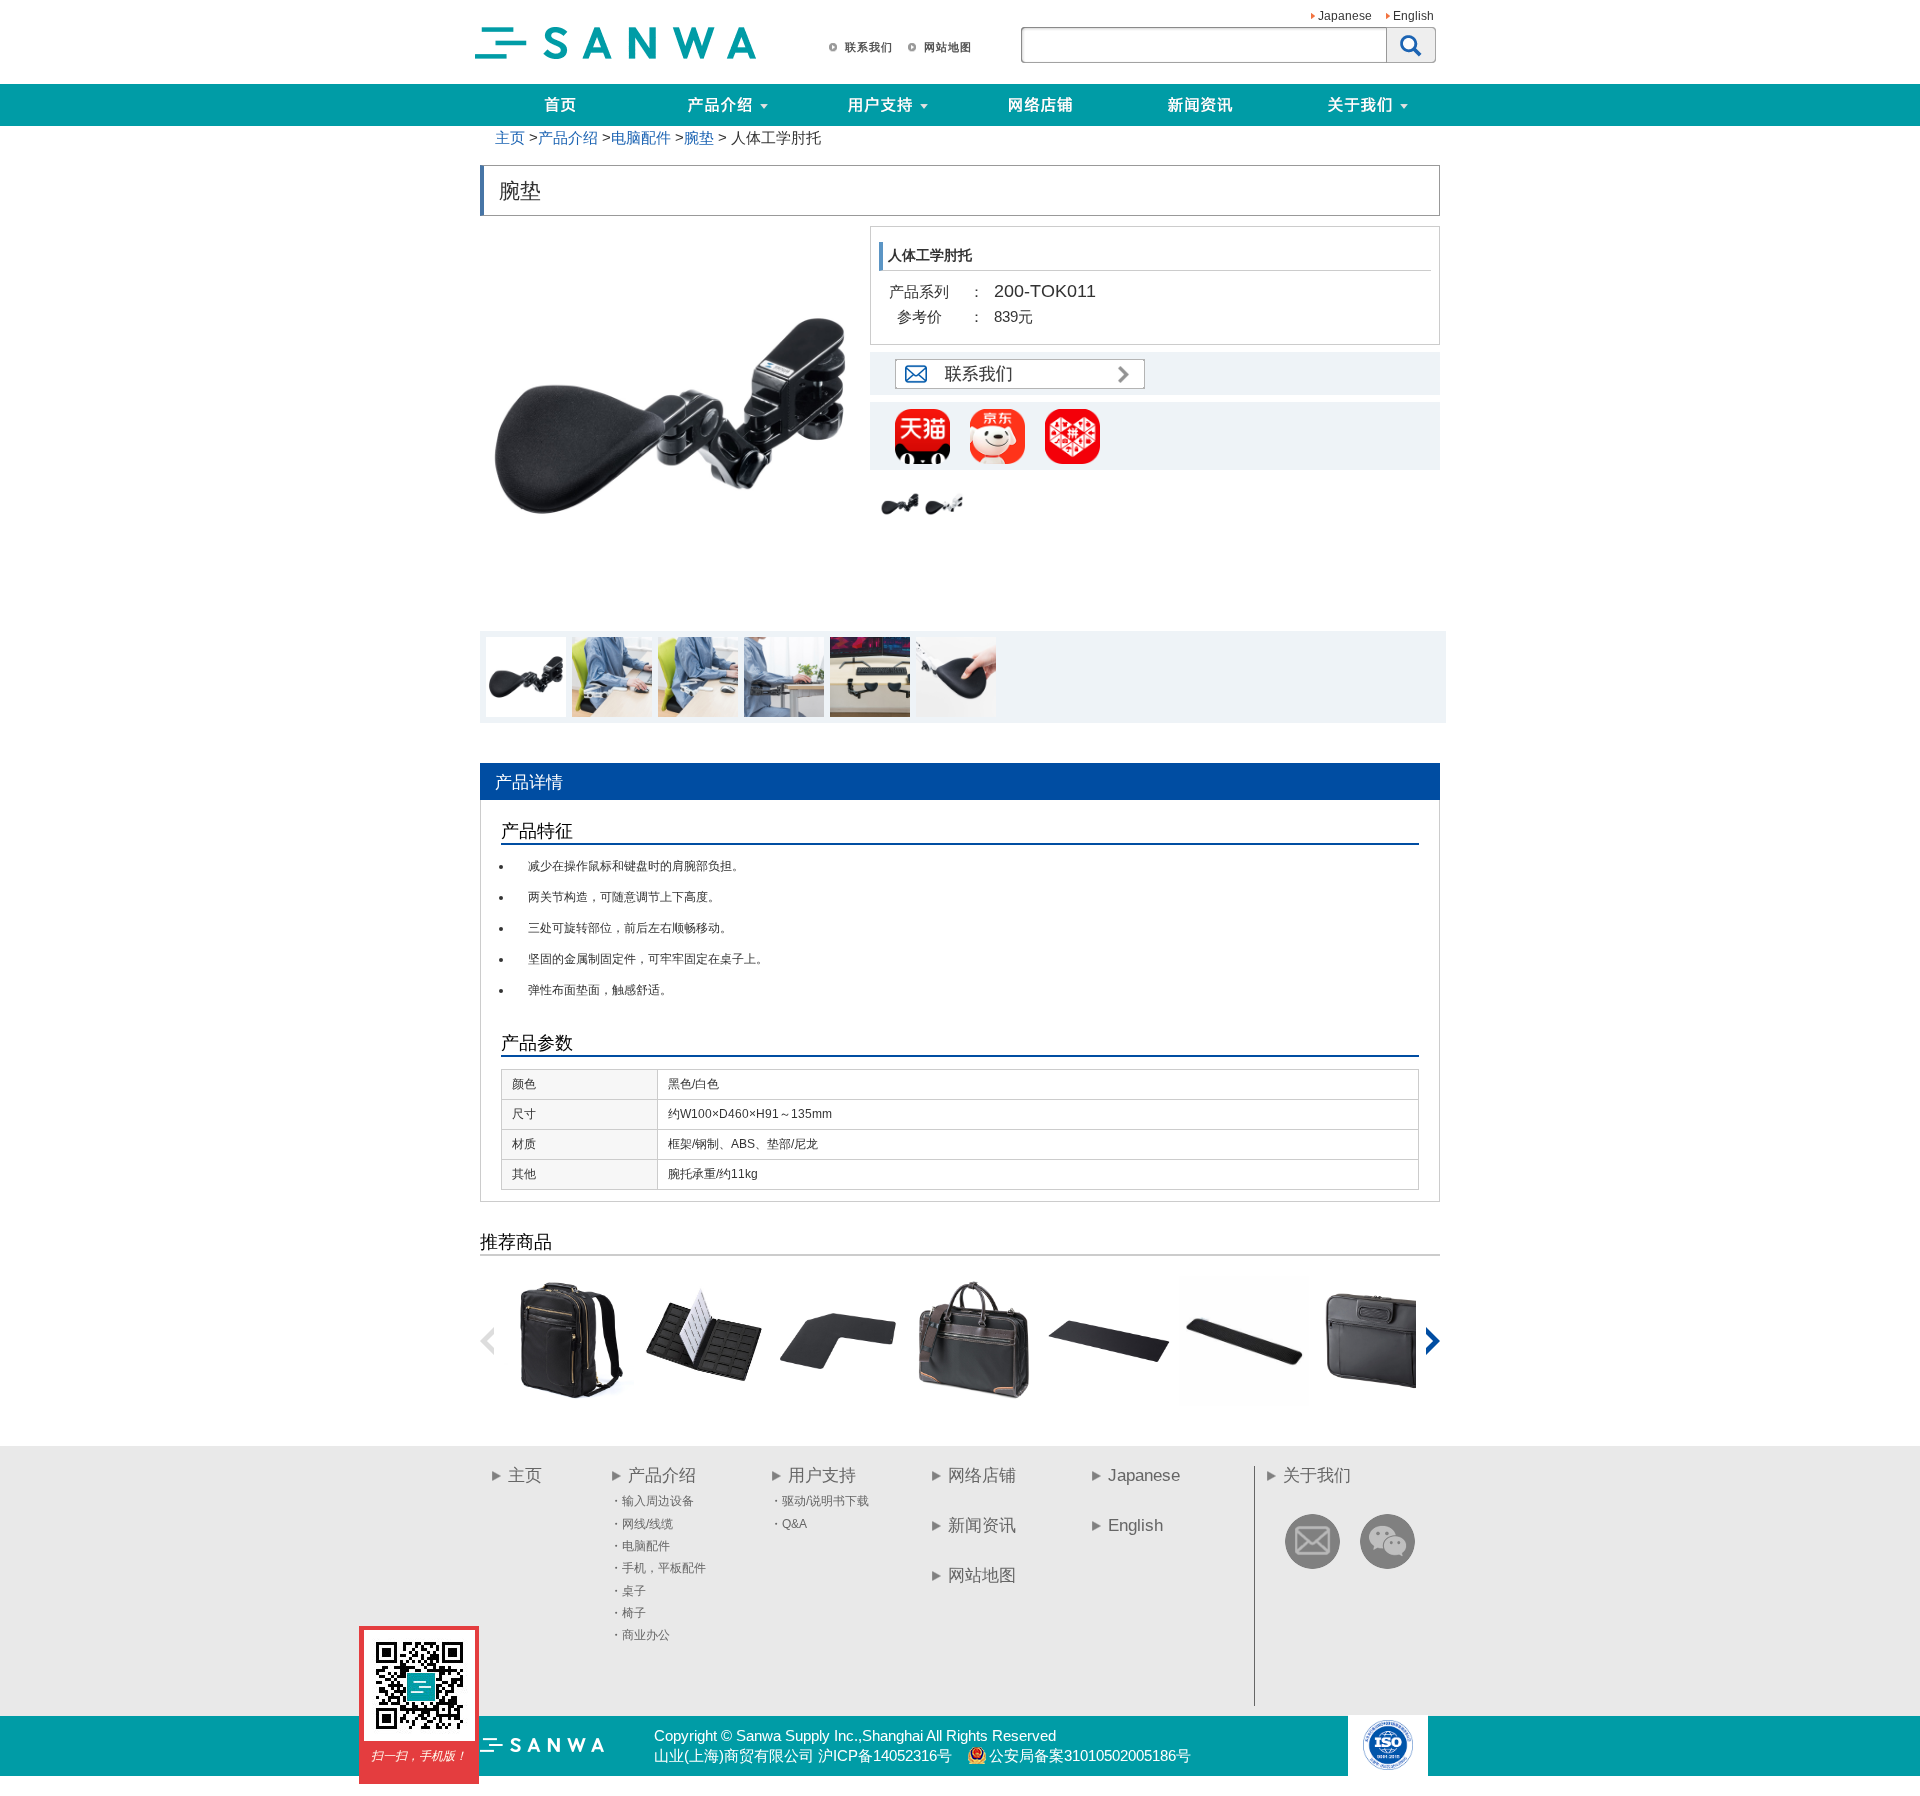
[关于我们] (1437, 105)
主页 (510, 137)
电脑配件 (641, 137)
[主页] (560, 105)
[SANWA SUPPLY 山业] (616, 58)
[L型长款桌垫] (839, 1398)
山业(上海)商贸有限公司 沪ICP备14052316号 (803, 1755)
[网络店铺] (1040, 105)
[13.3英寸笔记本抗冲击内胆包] (1379, 1398)
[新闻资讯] (1200, 105)
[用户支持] (957, 105)
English (1413, 16)
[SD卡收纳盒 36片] (704, 1398)
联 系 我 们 (868, 47)
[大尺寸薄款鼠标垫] (1109, 1398)
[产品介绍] (720, 105)
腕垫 (699, 137)
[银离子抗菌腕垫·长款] (1244, 1398)
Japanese (1345, 16)
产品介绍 (568, 137)
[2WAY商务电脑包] (974, 1398)
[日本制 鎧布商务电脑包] (569, 1398)
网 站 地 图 (947, 47)
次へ (1433, 1341)
